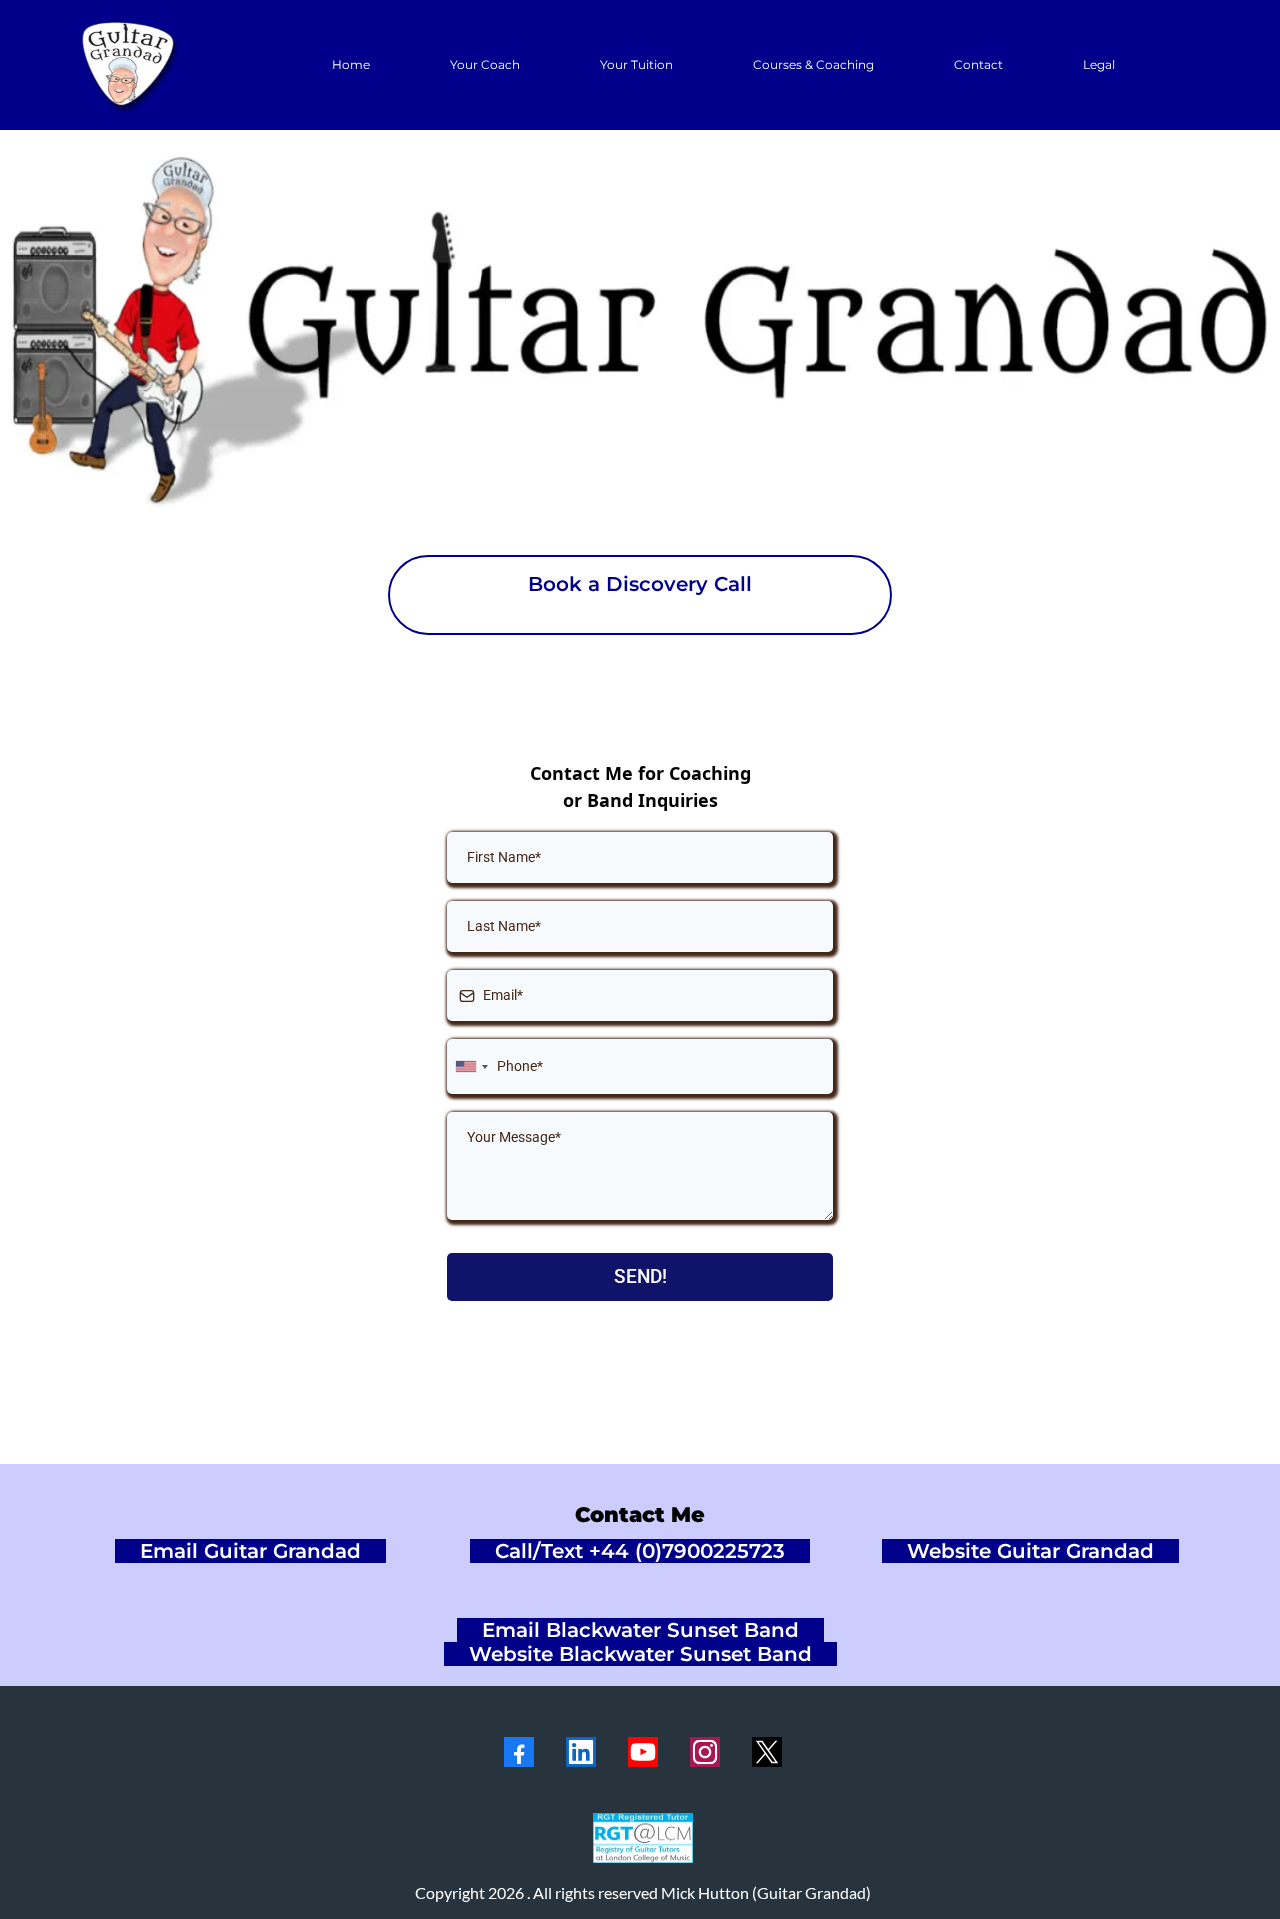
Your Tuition (636, 64)
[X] (767, 1752)
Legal (1099, 64)
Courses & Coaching (813, 64)
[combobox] (471, 1066)
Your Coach (485, 64)
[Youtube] (643, 1752)
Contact (978, 64)
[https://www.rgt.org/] (642, 1838)
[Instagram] (705, 1752)
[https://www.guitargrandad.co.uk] (130, 65)
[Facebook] (519, 1752)
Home (351, 64)
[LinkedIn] (581, 1752)
